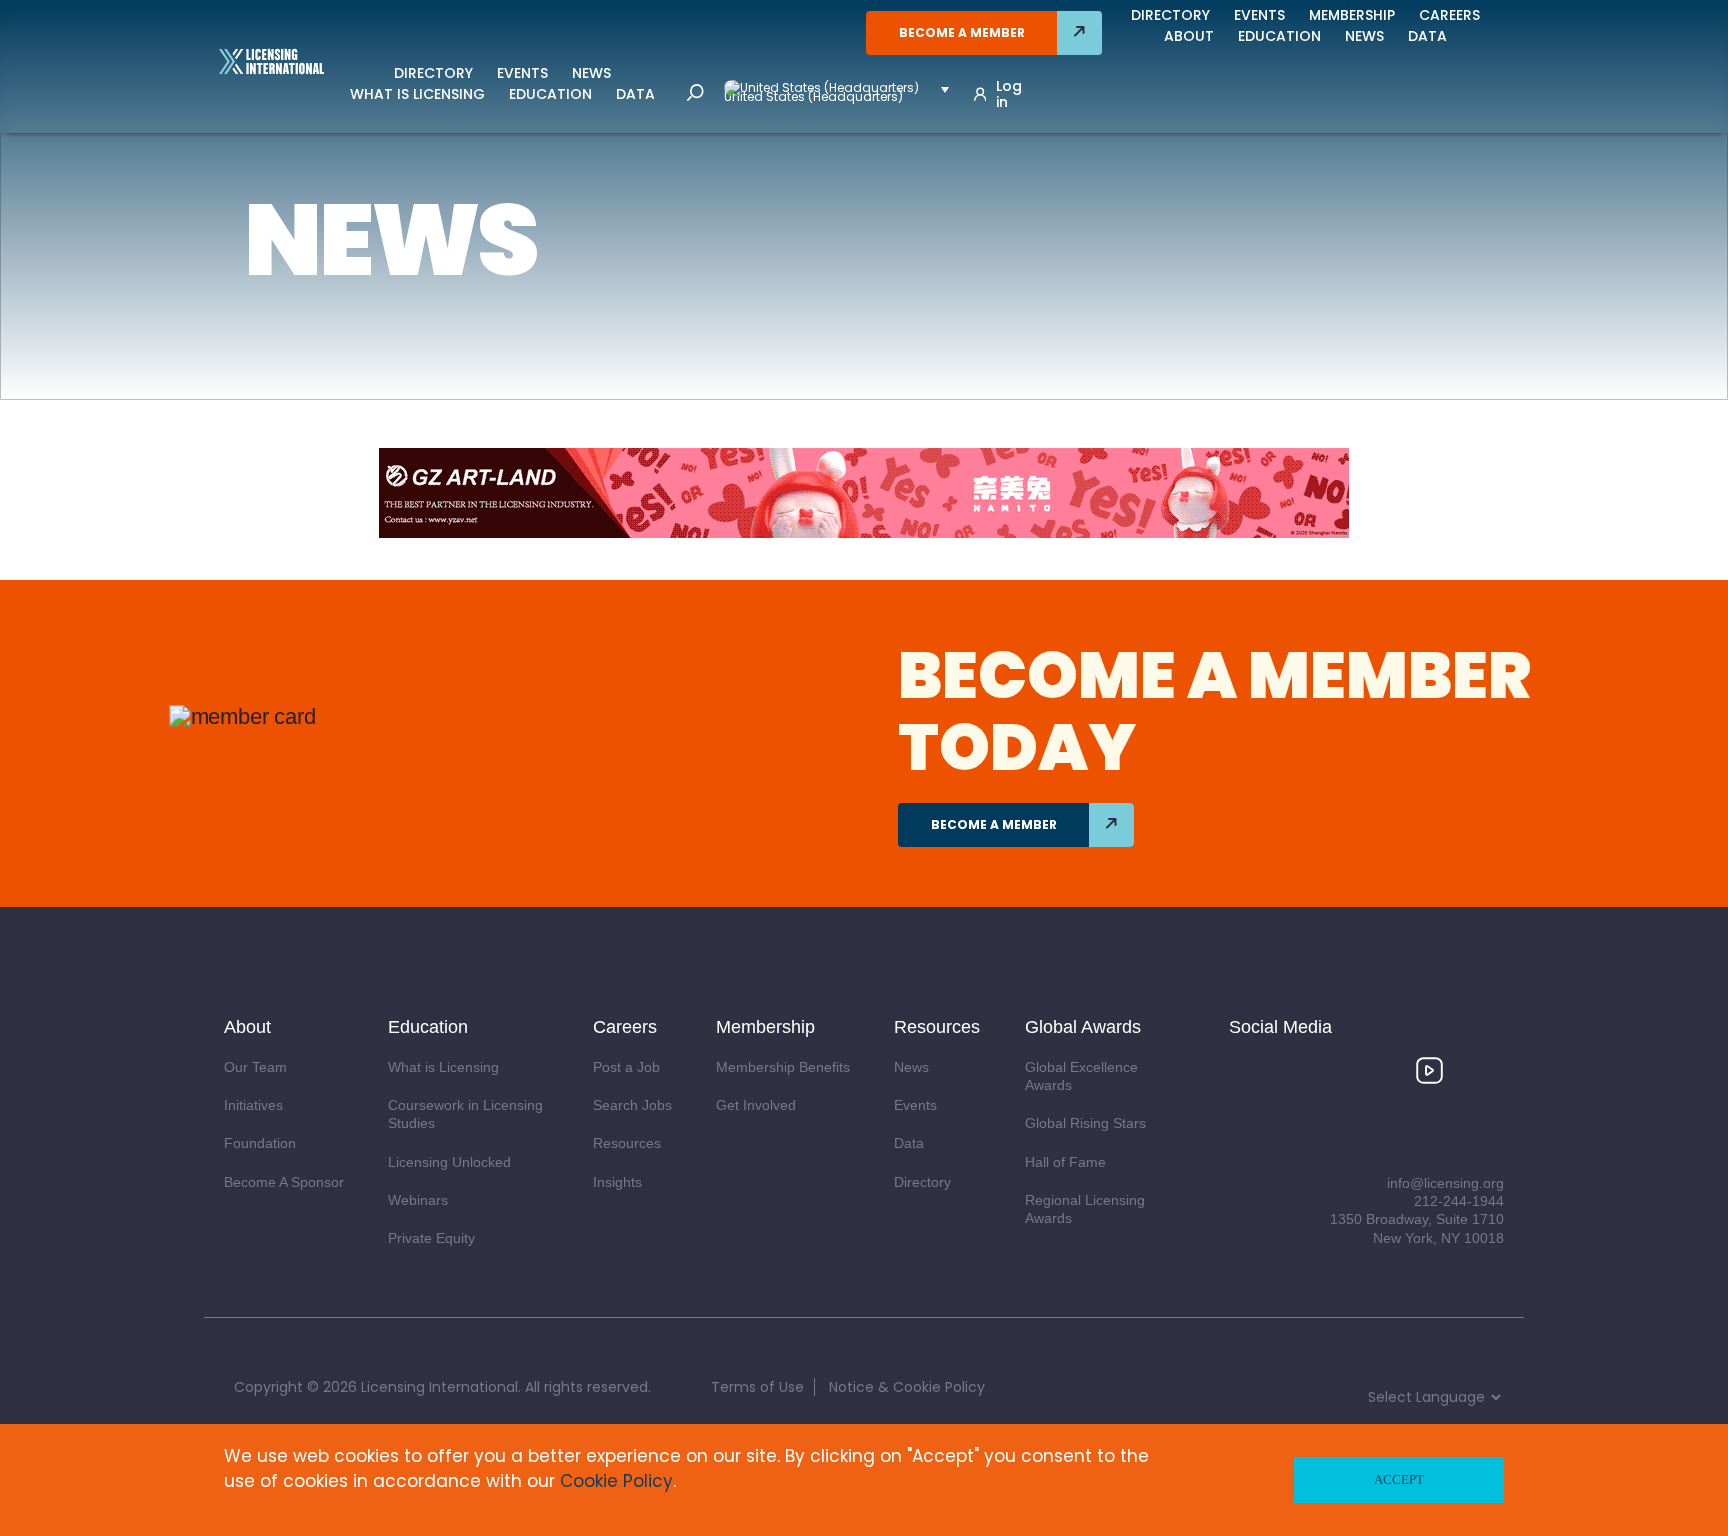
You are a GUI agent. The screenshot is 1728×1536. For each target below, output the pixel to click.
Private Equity (431, 1238)
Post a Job (626, 1067)
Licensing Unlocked (449, 1162)
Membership (1352, 15)
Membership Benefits (783, 1067)
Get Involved (756, 1105)
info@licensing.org (1445, 1183)
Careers (1449, 15)
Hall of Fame (1065, 1162)
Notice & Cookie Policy (907, 1387)
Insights (617, 1182)
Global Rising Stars (1085, 1123)
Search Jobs (632, 1105)
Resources (627, 1143)
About (1189, 36)
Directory (433, 73)
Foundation (260, 1143)
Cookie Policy (616, 1481)
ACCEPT (1399, 1479)
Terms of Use (757, 1387)
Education (550, 94)
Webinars (418, 1200)
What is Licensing (417, 94)
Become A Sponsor (284, 1182)
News (591, 73)
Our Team (255, 1067)
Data (635, 94)
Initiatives (253, 1105)
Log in (1009, 94)
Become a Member (962, 32)
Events (522, 73)
